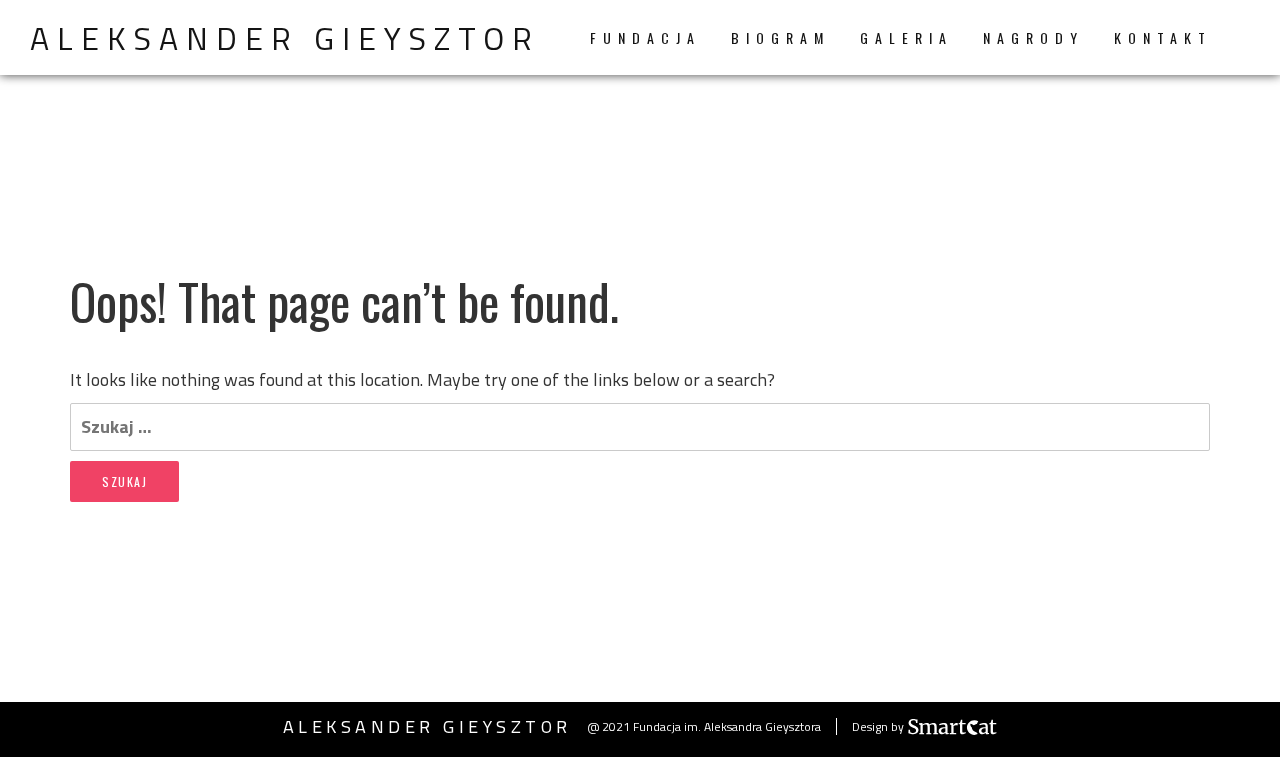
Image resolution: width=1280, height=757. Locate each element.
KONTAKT (1163, 37)
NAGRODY (1033, 37)
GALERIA (906, 37)
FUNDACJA (645, 37)
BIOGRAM (780, 37)
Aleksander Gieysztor (285, 38)
